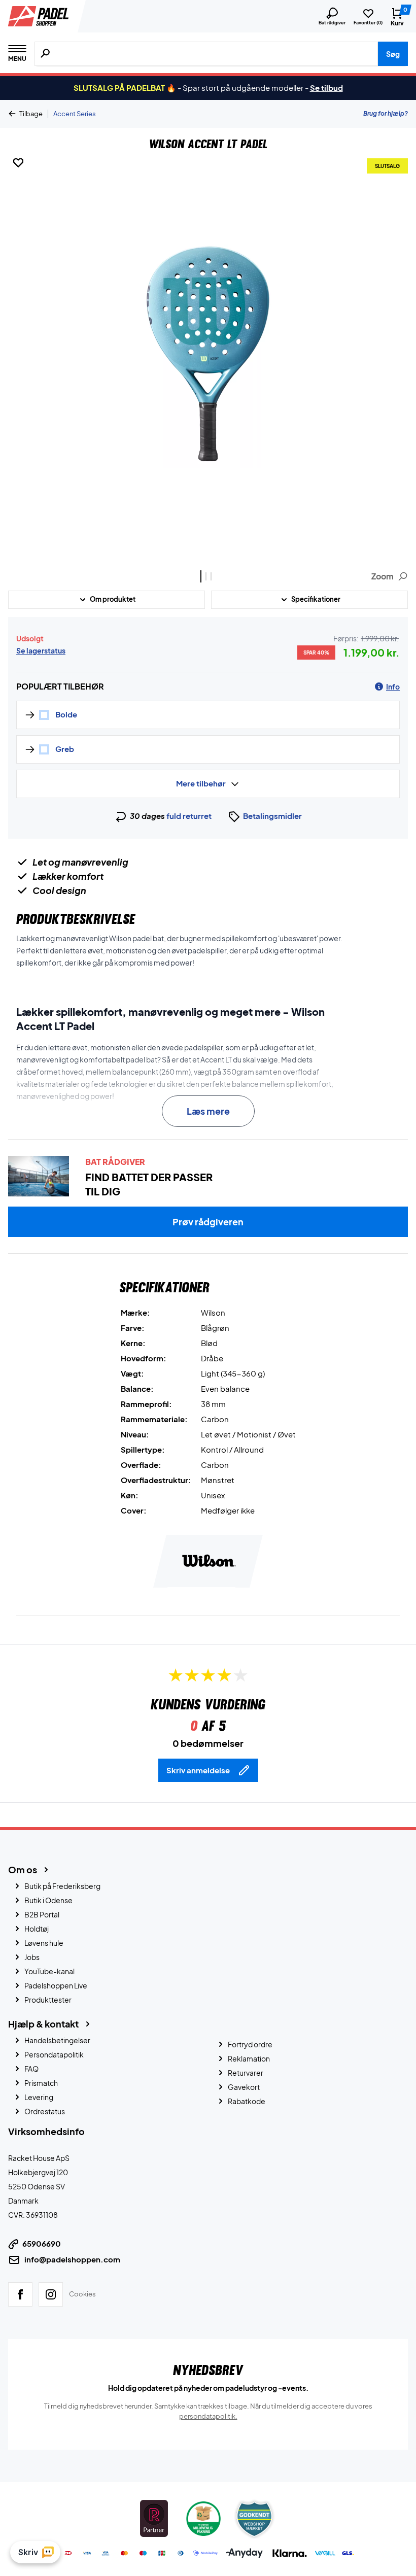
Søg (393, 54)
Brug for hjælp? (386, 113)
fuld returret (189, 816)
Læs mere (208, 1111)
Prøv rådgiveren (208, 1222)
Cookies (82, 2294)
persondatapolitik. (208, 2416)
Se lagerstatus (41, 650)
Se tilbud (326, 88)
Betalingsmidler (272, 816)
